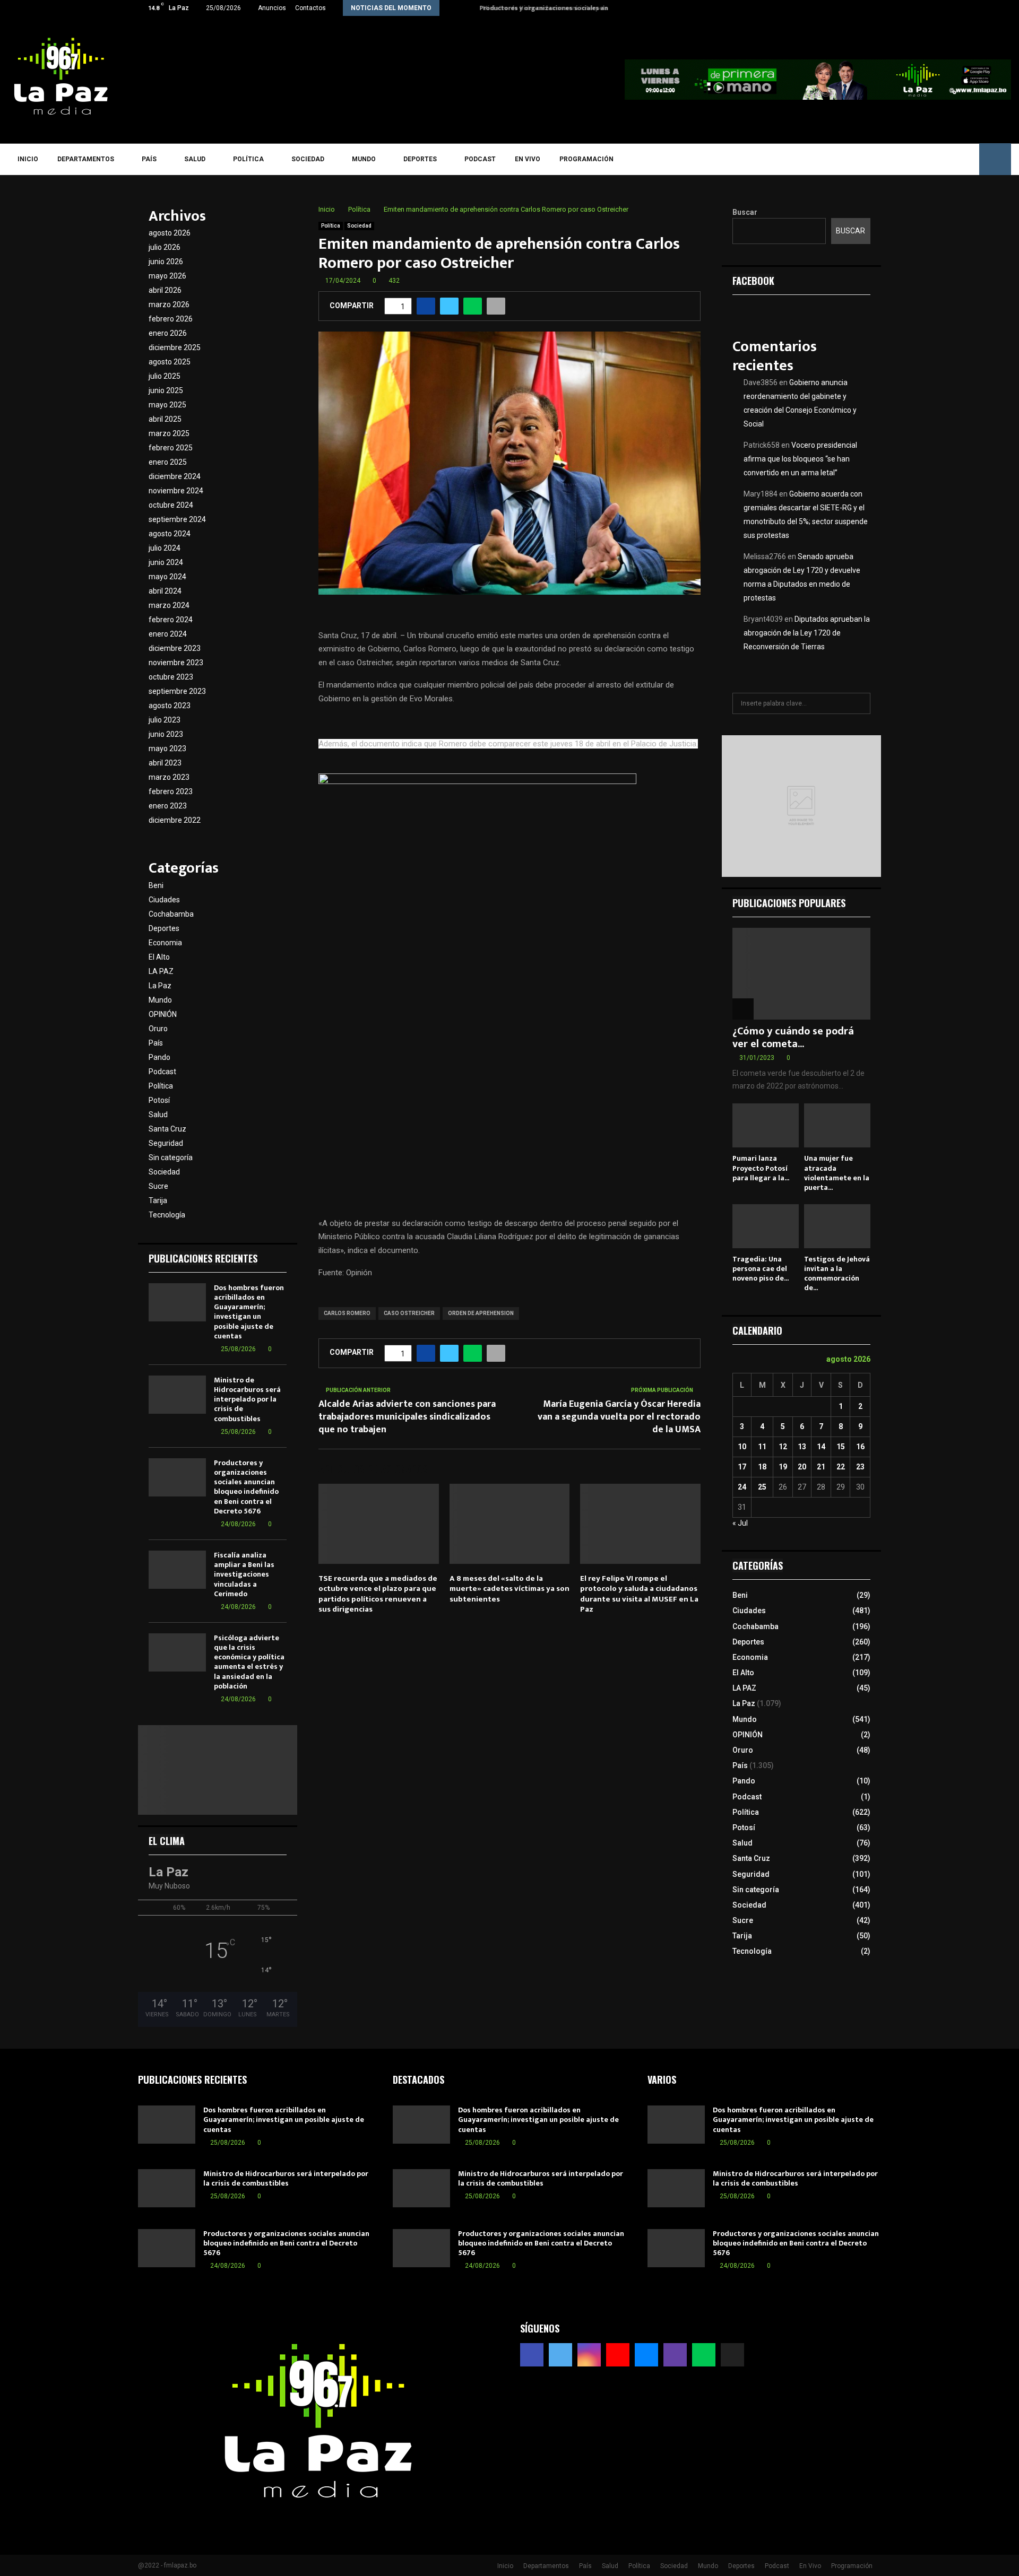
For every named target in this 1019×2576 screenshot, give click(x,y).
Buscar (745, 212)
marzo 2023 (169, 777)
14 (821, 1447)
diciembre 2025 (175, 347)
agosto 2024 (170, 534)
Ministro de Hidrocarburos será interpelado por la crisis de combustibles (247, 1399)
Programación (586, 159)
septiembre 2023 (177, 691)
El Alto (159, 957)
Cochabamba (171, 914)
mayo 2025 (167, 405)
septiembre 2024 (177, 519)
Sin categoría (171, 1158)
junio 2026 (166, 262)
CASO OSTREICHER (409, 1313)
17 (742, 1467)
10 (742, 1447)
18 (762, 1467)
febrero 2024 (171, 620)
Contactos (310, 8)
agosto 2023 (170, 706)
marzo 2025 (169, 433)
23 (860, 1467)
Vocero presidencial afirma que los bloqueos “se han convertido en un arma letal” (800, 459)
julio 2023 (165, 720)
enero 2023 (168, 806)
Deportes (420, 159)
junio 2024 (166, 562)
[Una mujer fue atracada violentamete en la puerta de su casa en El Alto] (837, 1125)
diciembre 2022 (175, 820)
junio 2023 (166, 734)
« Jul (740, 1523)
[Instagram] (889, 159)
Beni (156, 885)
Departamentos (86, 159)
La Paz (160, 986)
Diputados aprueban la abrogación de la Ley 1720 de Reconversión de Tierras (807, 633)
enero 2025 (168, 462)
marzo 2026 (169, 304)
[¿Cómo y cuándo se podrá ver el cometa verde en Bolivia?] (801, 974)
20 (802, 1467)
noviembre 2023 (176, 663)
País (149, 159)
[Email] (920, 159)
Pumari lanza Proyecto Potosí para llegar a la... (761, 1168)
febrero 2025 (171, 448)
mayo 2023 (167, 749)
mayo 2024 (167, 577)
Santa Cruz (167, 1129)
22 (841, 1467)
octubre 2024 (171, 505)
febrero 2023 (171, 791)
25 (762, 1487)
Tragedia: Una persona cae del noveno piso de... (761, 1269)
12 (783, 1447)
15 (841, 1447)
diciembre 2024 (175, 476)
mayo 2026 (167, 276)
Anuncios (272, 8)
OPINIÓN (163, 1014)
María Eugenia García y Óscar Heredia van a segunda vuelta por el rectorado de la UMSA (619, 1417)
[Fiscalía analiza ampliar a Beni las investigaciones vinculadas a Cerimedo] (177, 1570)
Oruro (158, 1029)
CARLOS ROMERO (347, 1313)
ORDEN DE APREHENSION (481, 1313)
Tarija (158, 1200)
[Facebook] (858, 159)
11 (762, 1447)
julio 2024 (165, 548)
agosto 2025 (170, 362)
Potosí (159, 1100)
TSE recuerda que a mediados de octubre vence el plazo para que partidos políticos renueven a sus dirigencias (378, 1594)
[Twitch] (935, 159)
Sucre (158, 1186)
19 (783, 1467)
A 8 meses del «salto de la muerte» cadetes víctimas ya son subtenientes (509, 1589)
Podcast (480, 159)
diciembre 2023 (175, 648)
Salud (195, 159)
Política (248, 159)
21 (821, 1467)
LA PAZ (161, 971)
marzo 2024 (169, 605)
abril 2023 (165, 763)
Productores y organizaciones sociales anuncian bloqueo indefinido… (584, 8)
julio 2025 (165, 376)
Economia (165, 943)
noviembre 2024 (176, 491)
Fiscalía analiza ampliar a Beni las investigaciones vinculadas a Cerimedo (244, 1574)
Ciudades (164, 900)
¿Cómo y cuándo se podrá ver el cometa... (793, 1038)
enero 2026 (168, 333)
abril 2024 (165, 591)
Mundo (364, 159)
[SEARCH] (860, 703)
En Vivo (528, 159)
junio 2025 (166, 390)
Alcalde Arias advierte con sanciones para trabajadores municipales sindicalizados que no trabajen (407, 1417)
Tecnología (167, 1215)
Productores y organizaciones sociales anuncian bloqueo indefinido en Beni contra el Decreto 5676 (246, 1487)
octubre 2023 (171, 677)
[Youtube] (905, 159)
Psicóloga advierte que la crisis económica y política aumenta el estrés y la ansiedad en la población (249, 1662)
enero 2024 (168, 634)
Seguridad (166, 1143)
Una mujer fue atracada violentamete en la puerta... (837, 1173)
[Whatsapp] (951, 159)
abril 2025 (165, 419)
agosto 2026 (170, 233)
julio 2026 (165, 247)
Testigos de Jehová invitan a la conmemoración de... (837, 1273)
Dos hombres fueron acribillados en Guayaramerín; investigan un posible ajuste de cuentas (249, 1312)
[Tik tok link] (878, 8)
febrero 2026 (171, 319)
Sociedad (308, 159)
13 (802, 1447)
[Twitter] (874, 159)
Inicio (28, 159)
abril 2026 (165, 290)
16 (860, 1447)
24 (742, 1487)
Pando (159, 1057)
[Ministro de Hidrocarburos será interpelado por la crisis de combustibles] (177, 1395)
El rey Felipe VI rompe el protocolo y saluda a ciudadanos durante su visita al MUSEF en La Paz (639, 1594)
